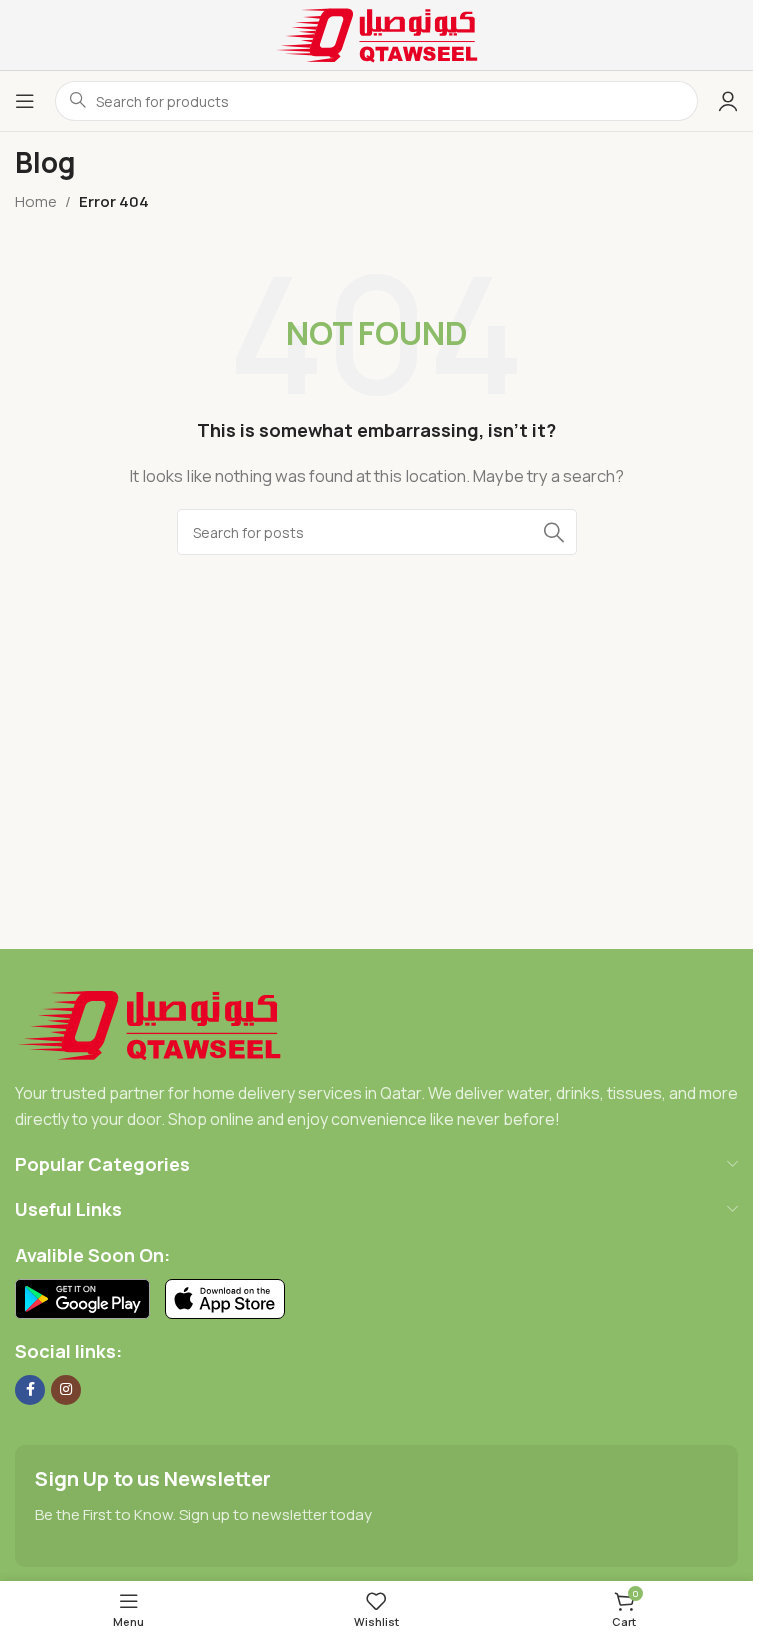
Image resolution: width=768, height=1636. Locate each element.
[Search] (554, 532)
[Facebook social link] (30, 1390)
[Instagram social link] (66, 1390)
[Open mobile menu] (25, 101)
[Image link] (149, 1023)
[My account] (728, 101)
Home (36, 201)
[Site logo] (377, 33)
